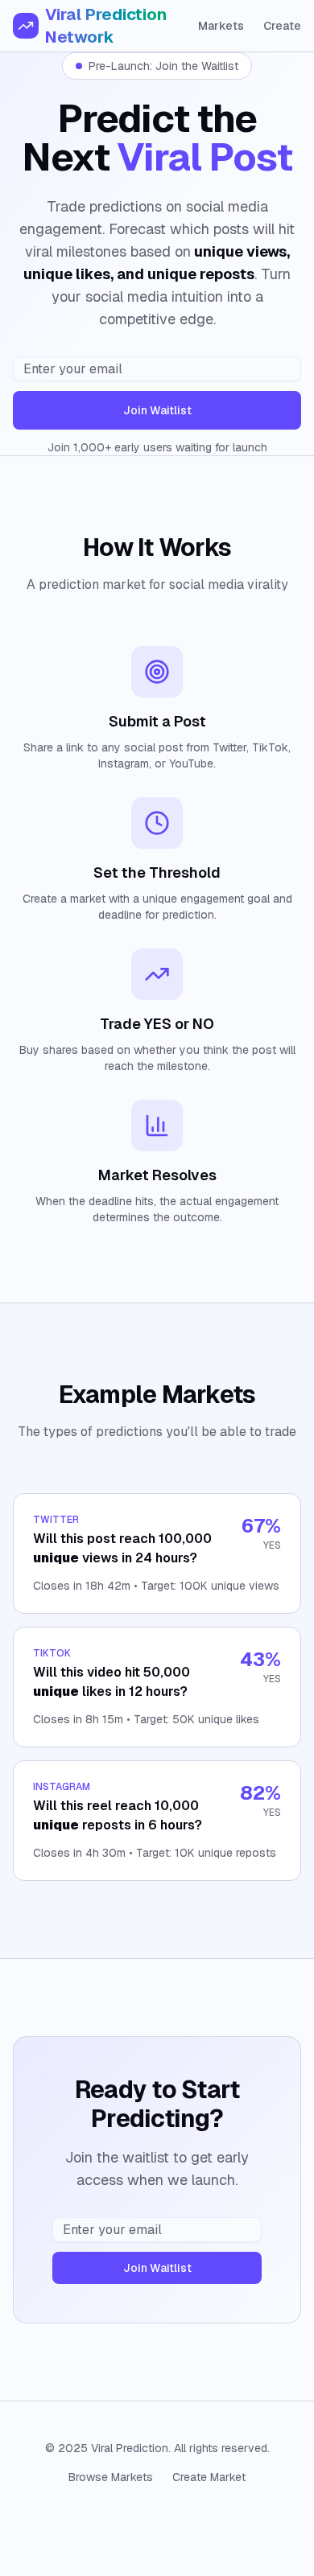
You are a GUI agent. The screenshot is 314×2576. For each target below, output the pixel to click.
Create (282, 26)
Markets (221, 26)
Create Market (209, 2477)
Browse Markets (111, 2477)
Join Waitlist (157, 410)
